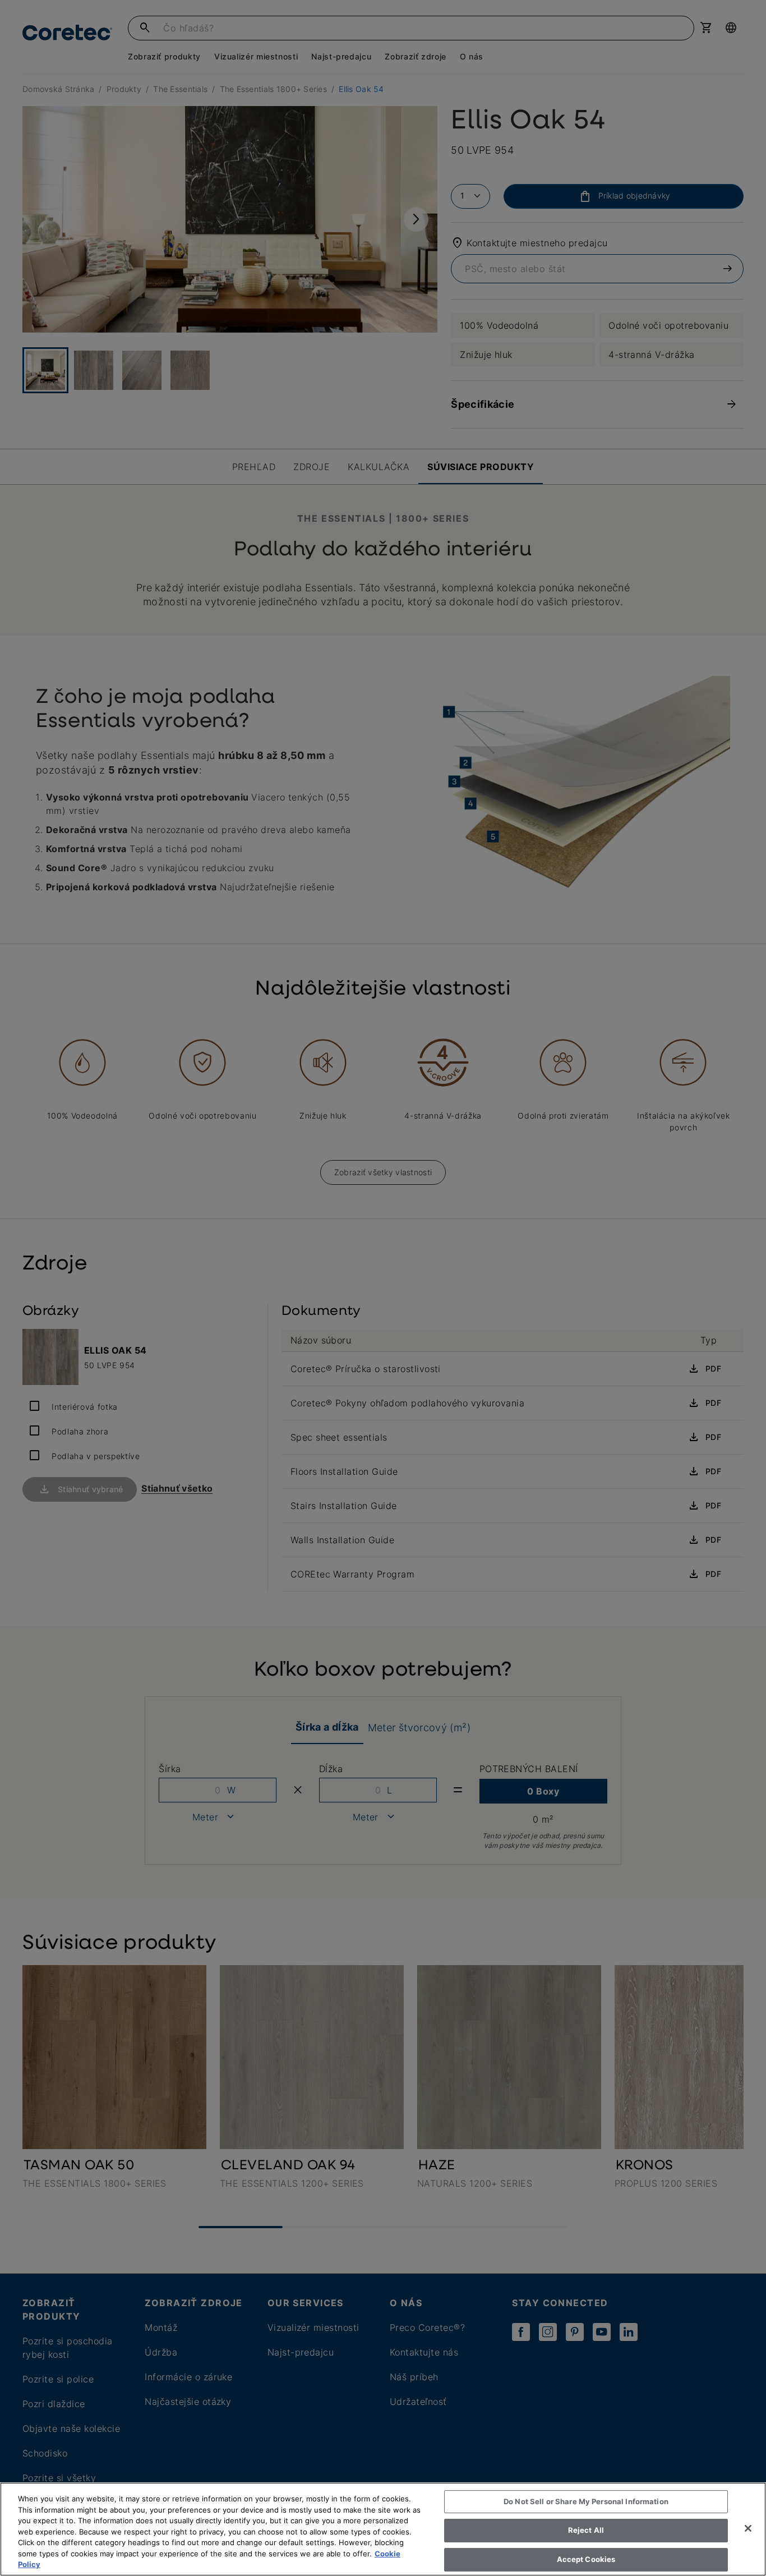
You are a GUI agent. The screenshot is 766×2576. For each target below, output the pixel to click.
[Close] (748, 2528)
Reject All (586, 2530)
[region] (383, 2529)
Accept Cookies (586, 2559)
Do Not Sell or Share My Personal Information (586, 2501)
